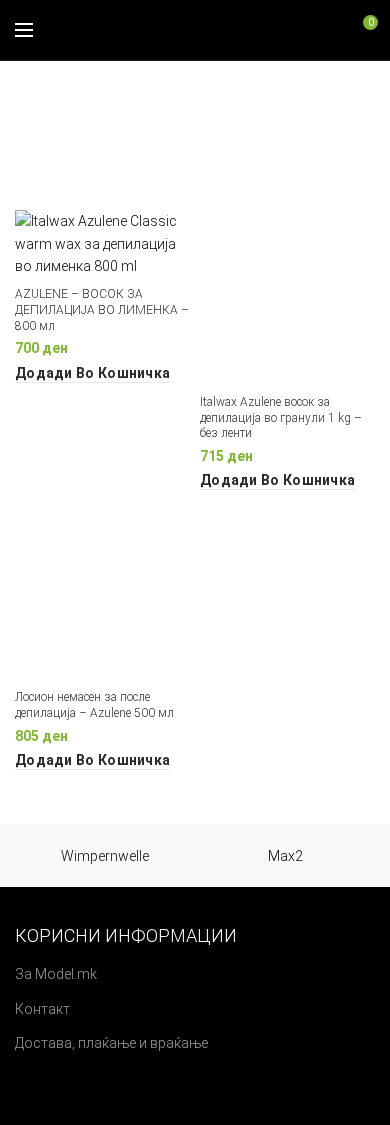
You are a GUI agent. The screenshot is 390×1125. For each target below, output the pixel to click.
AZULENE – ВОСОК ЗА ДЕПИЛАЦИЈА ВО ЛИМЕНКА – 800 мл (102, 309)
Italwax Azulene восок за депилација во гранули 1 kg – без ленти (281, 417)
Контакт (42, 1009)
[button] (92, 373)
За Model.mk (56, 974)
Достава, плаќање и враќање (111, 1043)
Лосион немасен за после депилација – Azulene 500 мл (94, 705)
